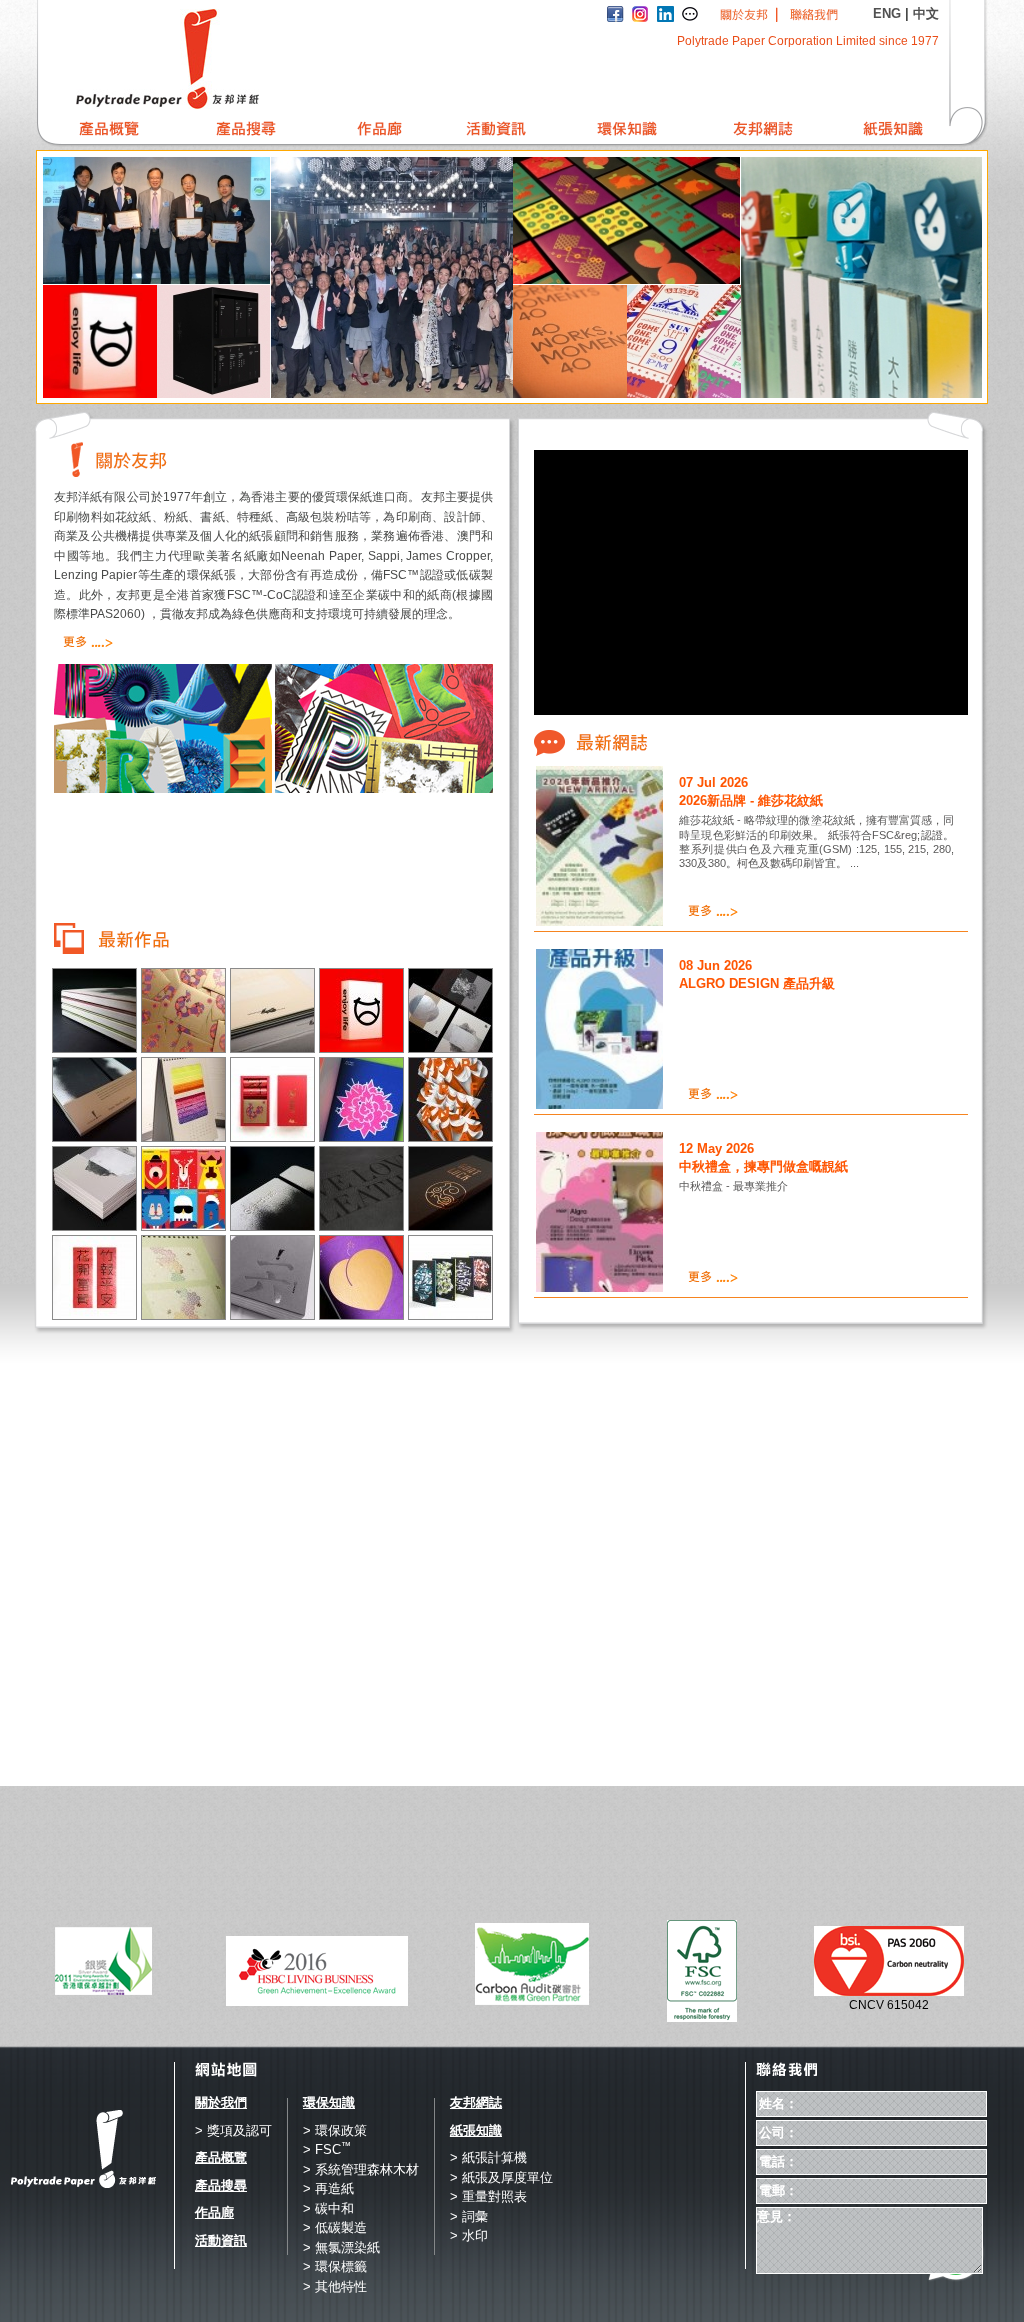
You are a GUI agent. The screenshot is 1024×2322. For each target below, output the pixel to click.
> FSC (327, 2149)
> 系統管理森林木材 (361, 2169)
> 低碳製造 (335, 2227)
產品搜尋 (221, 2185)
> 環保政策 (335, 2130)
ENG (887, 13)
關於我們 (221, 2102)
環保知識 (329, 2102)
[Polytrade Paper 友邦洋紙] (221, 59)
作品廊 (214, 2212)
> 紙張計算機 (488, 2157)
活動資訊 (221, 2240)
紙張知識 (476, 2130)
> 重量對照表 (488, 2196)
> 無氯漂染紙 (341, 2247)
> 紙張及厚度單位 (501, 2177)
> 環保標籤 (335, 2266)
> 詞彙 (469, 2216)
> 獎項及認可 (233, 2130)
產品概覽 (221, 2157)
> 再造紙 (328, 2188)
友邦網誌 (476, 2102)
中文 (926, 13)
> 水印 (469, 2235)
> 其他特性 (335, 2286)
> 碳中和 (328, 2208)
